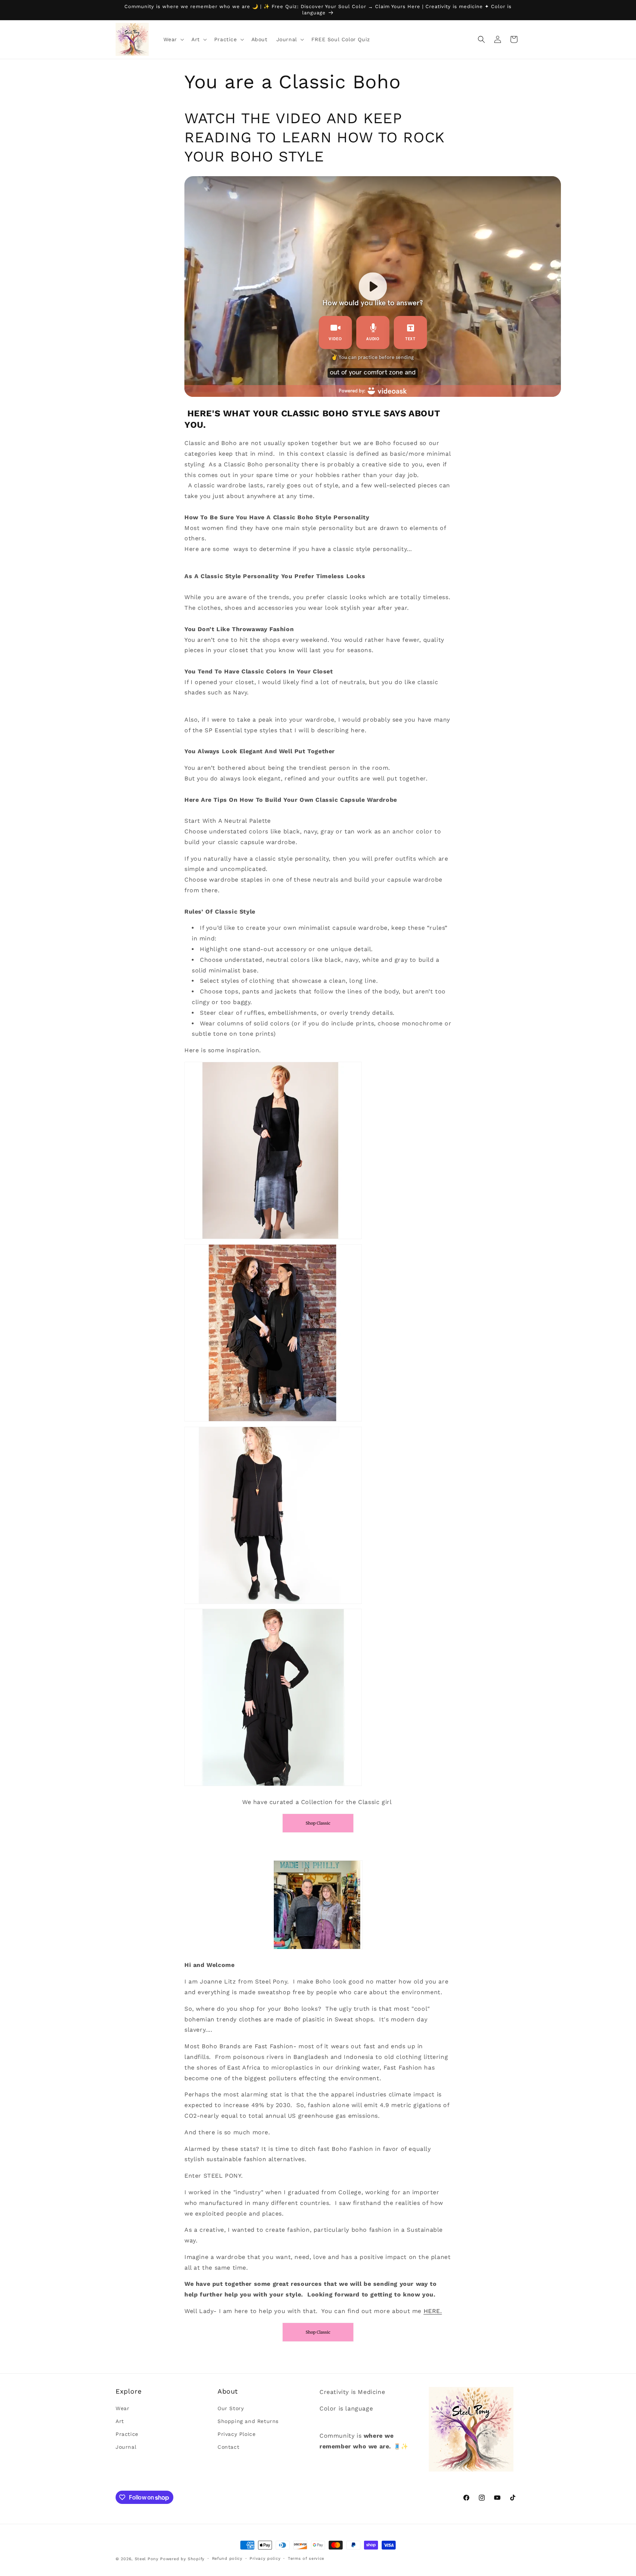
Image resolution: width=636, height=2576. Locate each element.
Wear (122, 2408)
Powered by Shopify (182, 2559)
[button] (173, 39)
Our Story (231, 2408)
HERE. (433, 2311)
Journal (126, 2447)
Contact (228, 2447)
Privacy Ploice (236, 2434)
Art (120, 2421)
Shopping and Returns (248, 2421)
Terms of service (306, 2559)
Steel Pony (147, 2559)
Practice (127, 2434)
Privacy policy (265, 2559)
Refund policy (227, 2559)
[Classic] (318, 1832)
